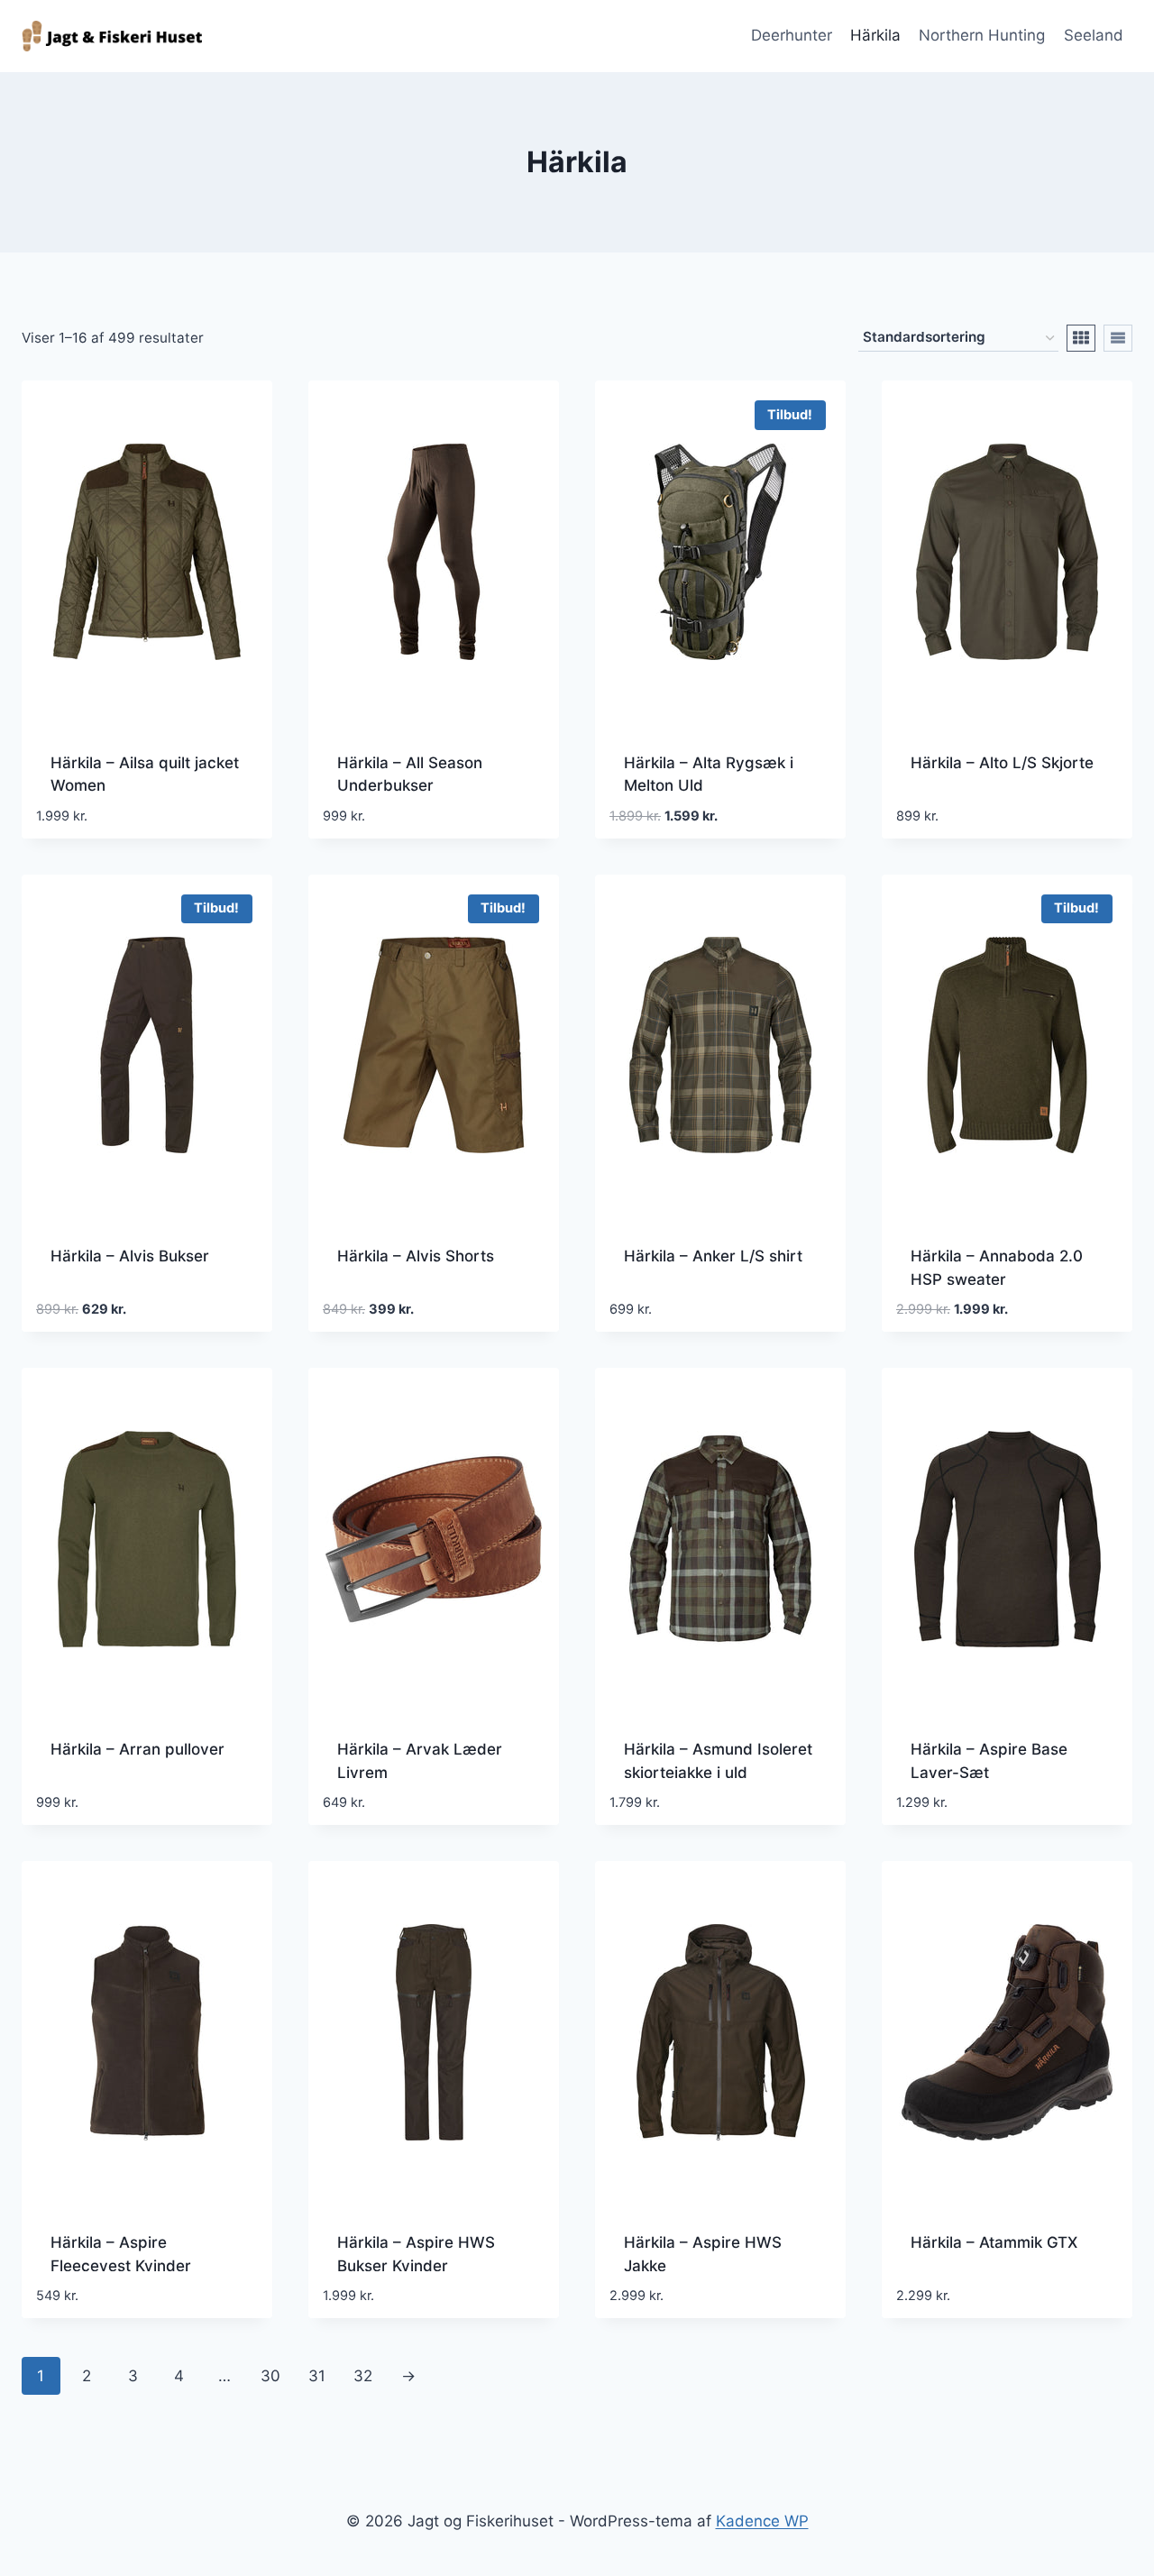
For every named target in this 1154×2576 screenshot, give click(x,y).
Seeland (1094, 35)
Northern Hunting (982, 35)
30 (270, 2376)
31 (317, 2376)
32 (363, 2376)
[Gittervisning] (1081, 338)
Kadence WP (762, 2521)
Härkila (875, 35)
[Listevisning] (1118, 338)
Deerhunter (792, 35)
